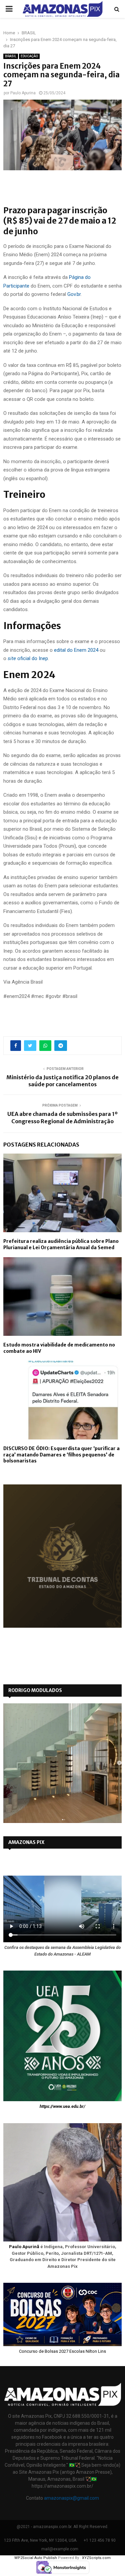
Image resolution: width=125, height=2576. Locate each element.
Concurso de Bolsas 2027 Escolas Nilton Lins (62, 2351)
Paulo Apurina (23, 93)
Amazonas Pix (26, 1842)
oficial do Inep (28, 658)
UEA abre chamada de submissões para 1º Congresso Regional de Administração (62, 1117)
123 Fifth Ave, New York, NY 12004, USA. (41, 2540)
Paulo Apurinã (24, 2247)
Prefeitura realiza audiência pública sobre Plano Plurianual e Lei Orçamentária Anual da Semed (61, 1244)
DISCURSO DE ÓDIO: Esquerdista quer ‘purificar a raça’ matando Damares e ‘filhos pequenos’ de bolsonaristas (61, 1454)
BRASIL (11, 56)
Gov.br (74, 294)
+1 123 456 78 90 (100, 2540)
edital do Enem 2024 (76, 650)
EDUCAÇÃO (29, 56)
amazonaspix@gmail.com (71, 2498)
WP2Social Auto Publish (36, 2558)
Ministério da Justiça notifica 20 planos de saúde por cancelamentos (62, 1081)
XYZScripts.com (96, 2558)
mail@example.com (60, 2549)
